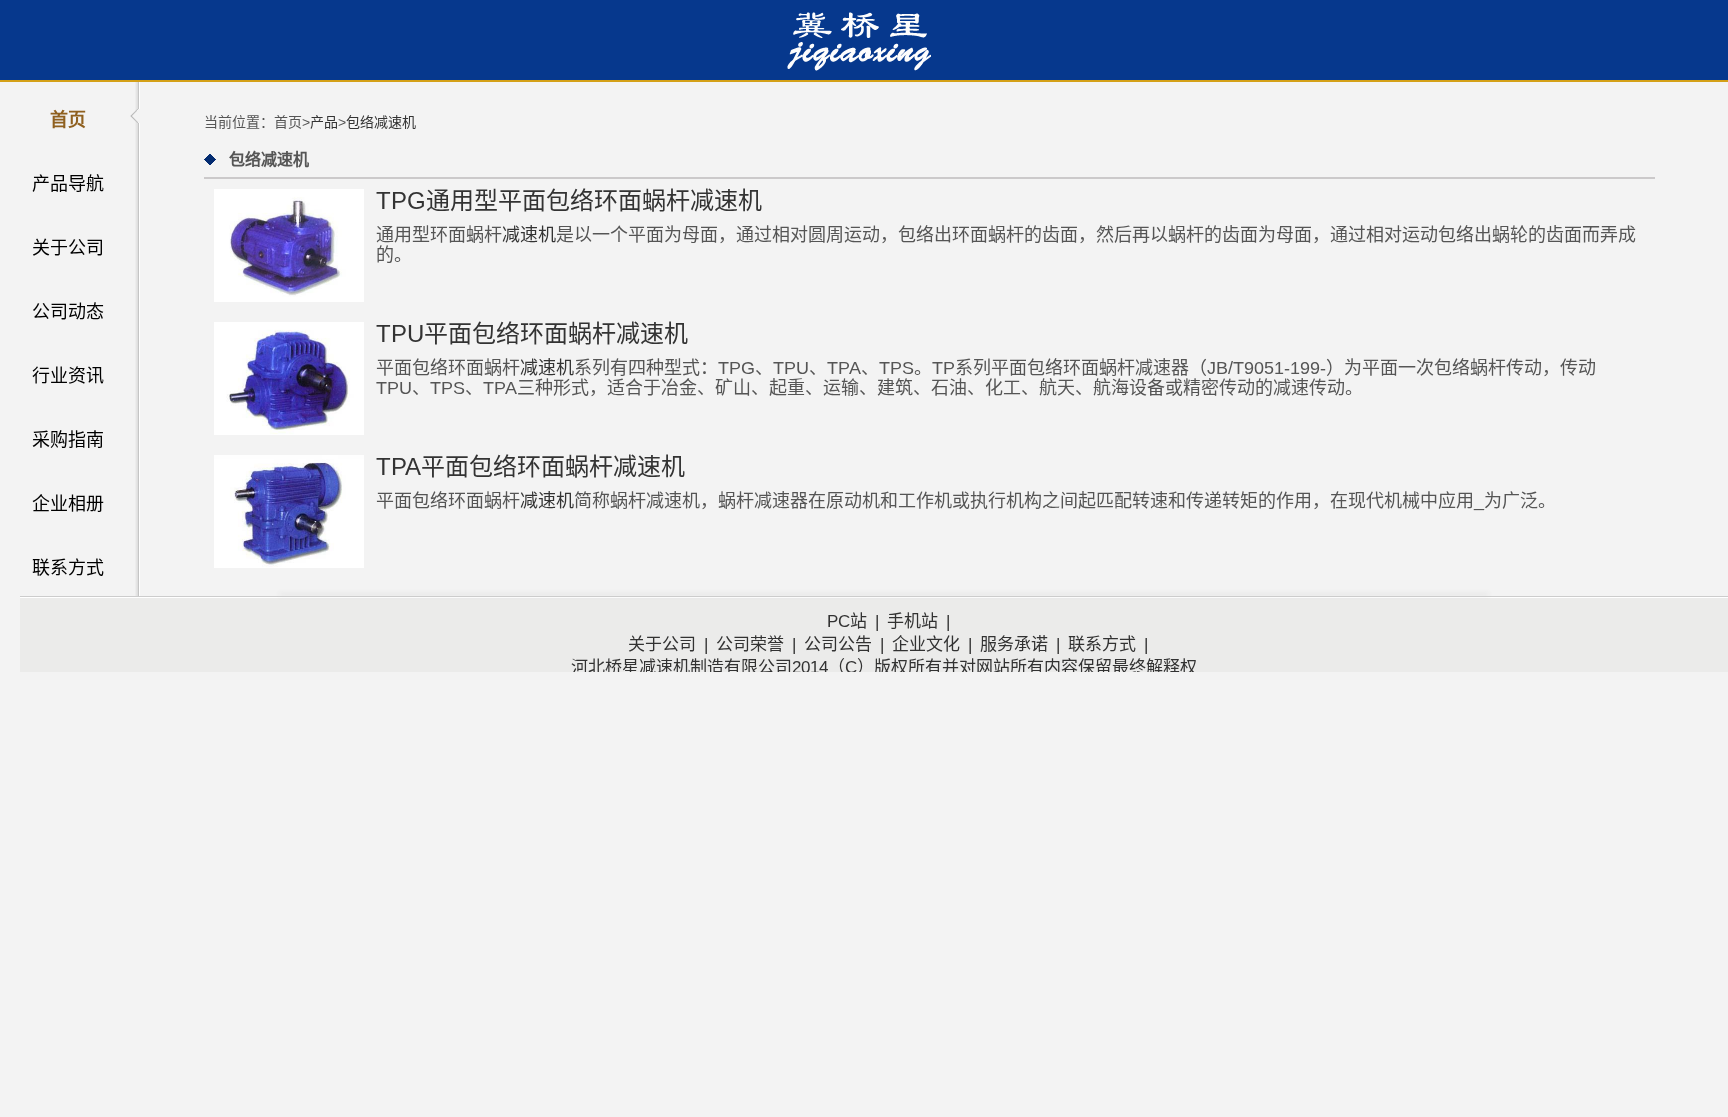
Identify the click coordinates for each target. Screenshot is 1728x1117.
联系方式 (68, 568)
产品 (324, 122)
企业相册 (68, 504)
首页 (68, 120)
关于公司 (68, 248)
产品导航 (68, 184)
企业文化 (926, 644)
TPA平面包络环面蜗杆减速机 (530, 466)
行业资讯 (68, 376)
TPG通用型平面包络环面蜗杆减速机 (569, 200)
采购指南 (68, 440)
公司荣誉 (750, 644)
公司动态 (68, 312)
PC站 (847, 621)
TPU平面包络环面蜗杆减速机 (532, 333)
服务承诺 (1014, 644)
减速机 (529, 235)
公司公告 (838, 644)
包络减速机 (381, 122)
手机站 (912, 621)
